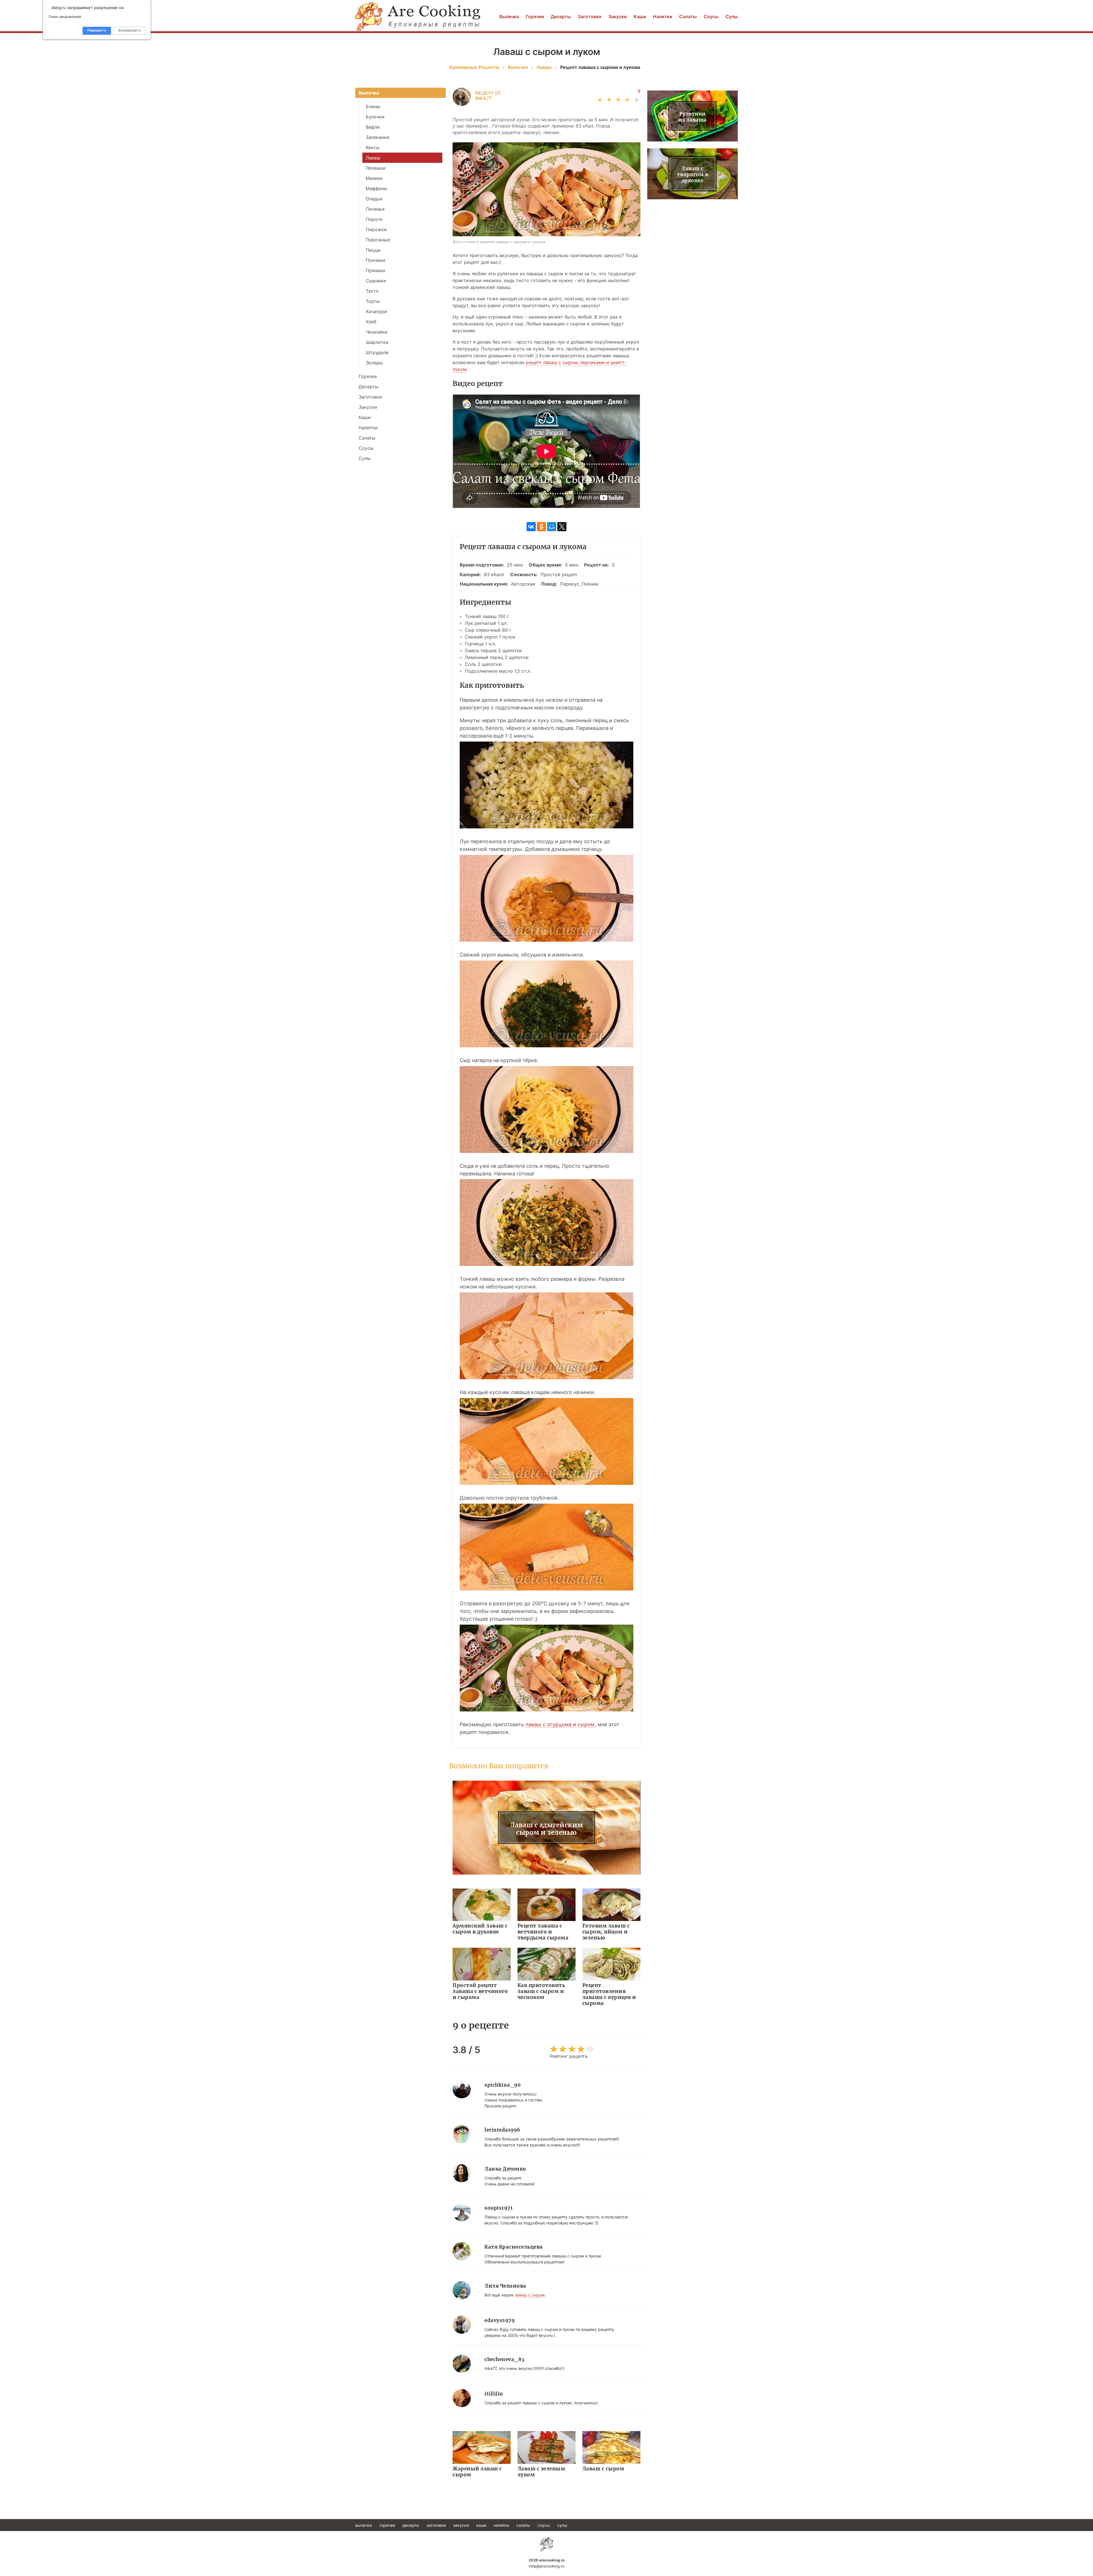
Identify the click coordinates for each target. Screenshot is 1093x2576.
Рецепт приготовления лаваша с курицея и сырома (609, 1994)
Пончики (376, 260)
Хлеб (371, 322)
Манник (374, 178)
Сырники (376, 281)
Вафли (373, 127)
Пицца (373, 250)
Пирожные (378, 240)
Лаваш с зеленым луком (542, 2472)
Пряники (376, 270)
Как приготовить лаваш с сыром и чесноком (541, 1991)
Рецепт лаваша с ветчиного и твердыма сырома (543, 1932)
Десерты (561, 17)
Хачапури (376, 311)
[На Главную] (418, 17)
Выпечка (509, 17)
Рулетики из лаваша (693, 117)
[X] (562, 527)
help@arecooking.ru (547, 2566)
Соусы (711, 17)
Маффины (377, 188)
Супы (732, 17)
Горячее (535, 17)
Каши (640, 17)
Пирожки (376, 229)
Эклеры (374, 363)
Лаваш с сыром (603, 2469)
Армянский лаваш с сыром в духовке (480, 1929)
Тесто (372, 291)
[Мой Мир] (552, 527)
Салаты (688, 17)
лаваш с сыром (530, 2295)
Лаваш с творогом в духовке (693, 175)
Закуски (618, 17)
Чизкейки (377, 332)
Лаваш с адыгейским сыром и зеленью (547, 1829)
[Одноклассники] (541, 527)
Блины (373, 106)
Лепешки (376, 168)
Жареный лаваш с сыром (477, 2472)
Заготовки (590, 17)
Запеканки (378, 137)
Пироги (374, 219)
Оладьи (374, 199)
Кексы (373, 147)
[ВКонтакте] (531, 527)
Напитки (663, 17)
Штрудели (377, 352)
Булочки (375, 117)
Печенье (375, 209)
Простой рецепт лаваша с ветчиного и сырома (480, 1991)
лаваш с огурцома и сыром (560, 1724)
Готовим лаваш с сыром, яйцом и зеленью (606, 1932)
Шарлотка (377, 342)
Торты (373, 301)
